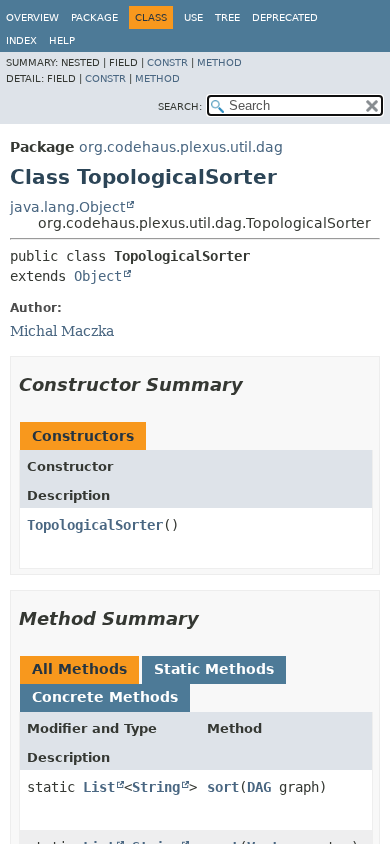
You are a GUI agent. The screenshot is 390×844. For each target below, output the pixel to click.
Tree (227, 17)
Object (98, 276)
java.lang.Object (67, 207)
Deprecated (285, 17)
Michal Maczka (62, 331)
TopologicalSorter (95, 525)
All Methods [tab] (79, 669)
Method (219, 62)
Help (62, 40)
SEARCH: (180, 106)
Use (193, 17)
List (99, 787)
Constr (167, 62)
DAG (259, 787)
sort (223, 787)
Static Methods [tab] (214, 669)
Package (94, 17)
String (156, 787)
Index (21, 40)
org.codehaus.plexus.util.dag (181, 147)
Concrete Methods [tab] (105, 697)
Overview (32, 17)
